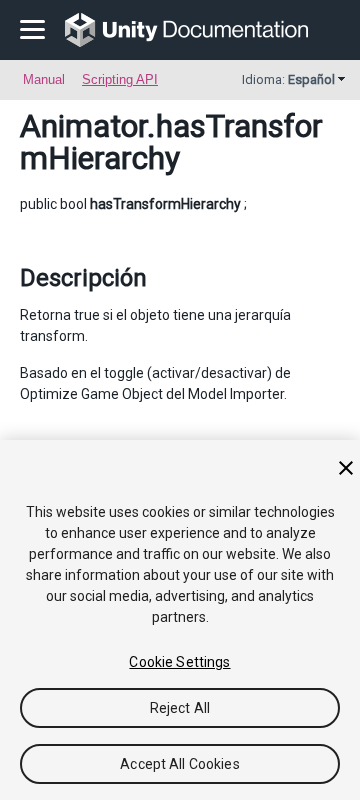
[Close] (346, 468)
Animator (83, 126)
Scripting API (120, 79)
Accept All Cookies (180, 764)
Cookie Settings (179, 662)
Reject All (180, 708)
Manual (44, 79)
